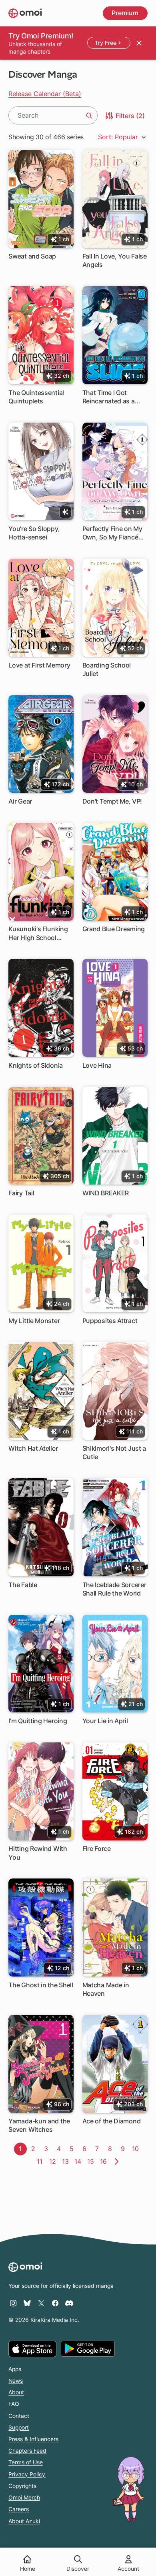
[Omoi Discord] (69, 2303)
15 (92, 2161)
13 (67, 2161)
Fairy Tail (21, 1193)
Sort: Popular (119, 137)
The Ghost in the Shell (41, 1985)
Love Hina (97, 1065)
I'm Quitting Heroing (38, 1721)
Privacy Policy (27, 2474)
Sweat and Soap (32, 256)
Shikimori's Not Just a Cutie (114, 1452)
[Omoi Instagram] (13, 2303)
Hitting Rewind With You (38, 1853)
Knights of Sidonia (36, 1065)
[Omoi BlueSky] (27, 2303)
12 (54, 2161)
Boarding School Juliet (107, 669)
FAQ (14, 2404)
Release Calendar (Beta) (45, 94)
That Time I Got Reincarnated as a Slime (109, 397)
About (16, 2392)
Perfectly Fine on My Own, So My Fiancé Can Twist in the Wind (115, 533)
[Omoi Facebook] (55, 2303)
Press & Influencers (33, 2439)
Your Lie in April (105, 1721)
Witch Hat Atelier (33, 1448)
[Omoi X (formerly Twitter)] (41, 2303)
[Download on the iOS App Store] (32, 2349)
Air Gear (20, 801)
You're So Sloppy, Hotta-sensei (34, 533)
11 (41, 2161)
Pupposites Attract (110, 1321)
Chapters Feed (27, 2451)
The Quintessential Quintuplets (36, 397)
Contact (19, 2416)
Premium (125, 13)
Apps (15, 2369)
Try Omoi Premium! (41, 36)
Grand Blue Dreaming (114, 929)
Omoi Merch (24, 2498)
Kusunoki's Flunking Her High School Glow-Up (38, 933)
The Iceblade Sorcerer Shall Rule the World (114, 1589)
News (16, 2381)
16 (105, 2161)
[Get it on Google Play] (88, 2349)
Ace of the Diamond (112, 2121)
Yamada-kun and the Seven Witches (39, 2125)
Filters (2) (129, 115)
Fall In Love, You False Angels (115, 260)
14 (79, 2161)
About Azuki (24, 2521)
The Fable (23, 1585)
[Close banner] (139, 43)
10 (137, 2149)
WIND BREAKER (106, 1193)
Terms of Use (26, 2462)
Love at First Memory (39, 665)
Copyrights (22, 2486)
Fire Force (97, 1848)
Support (19, 2428)
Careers (19, 2509)
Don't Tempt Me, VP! (112, 801)
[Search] (89, 116)
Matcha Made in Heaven (106, 1989)
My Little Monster (34, 1321)
